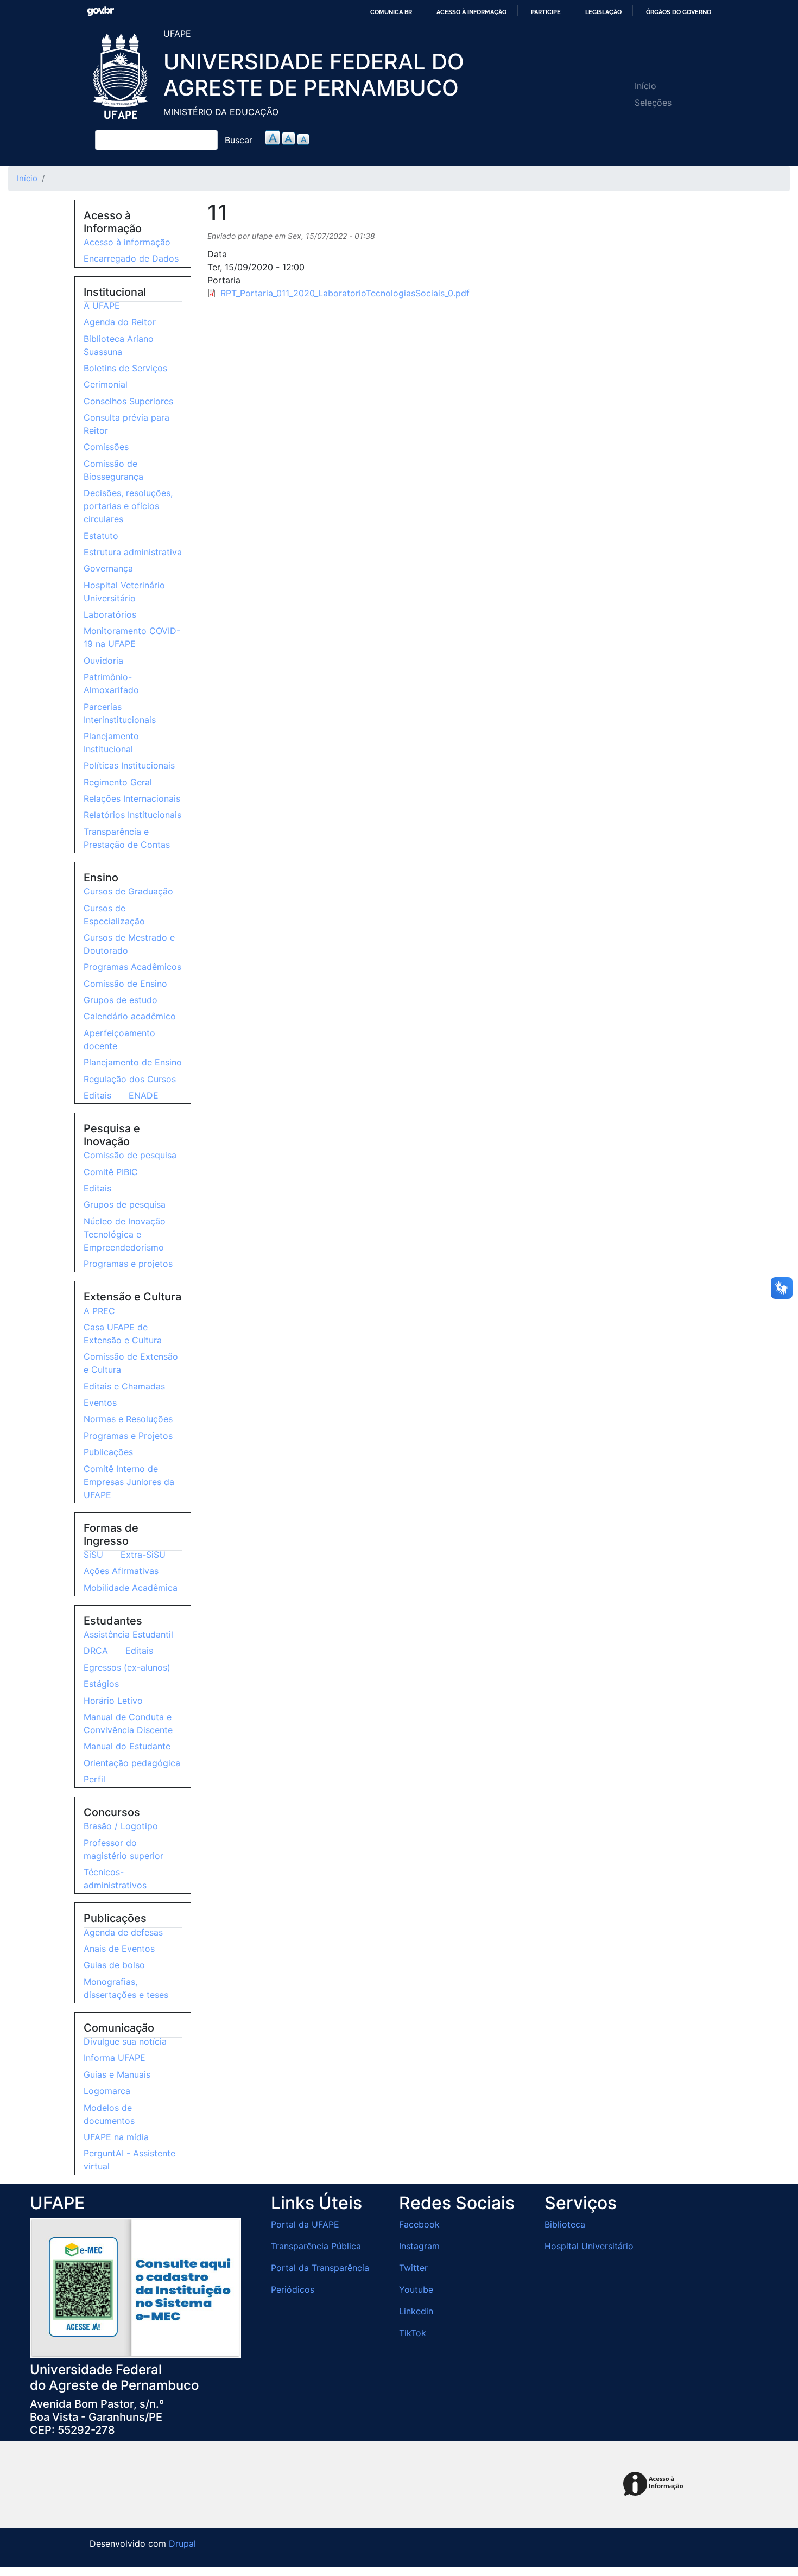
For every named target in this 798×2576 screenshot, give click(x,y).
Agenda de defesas (123, 1932)
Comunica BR (391, 12)
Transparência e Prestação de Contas (127, 838)
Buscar (239, 140)
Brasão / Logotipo (121, 1826)
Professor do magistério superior (123, 1849)
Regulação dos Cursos (130, 1079)
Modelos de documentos (109, 2114)
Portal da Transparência (320, 2268)
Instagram (419, 2246)
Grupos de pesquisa (125, 1204)
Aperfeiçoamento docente (119, 1039)
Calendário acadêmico (130, 1016)
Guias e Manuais (117, 2074)
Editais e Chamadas (124, 1386)
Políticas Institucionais (129, 765)
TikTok (413, 2333)
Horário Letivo (113, 1701)
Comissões (106, 447)
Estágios (101, 1684)
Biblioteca (565, 2224)
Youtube (416, 2289)
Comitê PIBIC (111, 1172)
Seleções (653, 103)
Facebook (419, 2224)
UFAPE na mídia (116, 2137)
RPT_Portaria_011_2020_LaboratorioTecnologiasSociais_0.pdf (345, 293)
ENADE (144, 1095)
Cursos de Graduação (128, 891)
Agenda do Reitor (120, 322)
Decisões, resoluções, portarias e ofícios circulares (128, 506)
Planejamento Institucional (111, 743)
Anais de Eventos (119, 1949)
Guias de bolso (114, 1965)
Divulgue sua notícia (125, 2041)
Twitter (413, 2268)
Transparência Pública (316, 2246)
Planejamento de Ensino (133, 1062)
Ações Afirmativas (121, 1571)
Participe (546, 12)
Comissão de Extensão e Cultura (131, 1363)
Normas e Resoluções (128, 1419)
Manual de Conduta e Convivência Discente (128, 1723)
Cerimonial (106, 384)
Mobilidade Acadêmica (131, 1588)
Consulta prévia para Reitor (126, 424)
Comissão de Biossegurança (113, 470)
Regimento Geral (118, 782)
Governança (108, 568)
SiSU (93, 1555)
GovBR (100, 11)
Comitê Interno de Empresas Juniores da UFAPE (129, 1482)
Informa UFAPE (115, 2058)
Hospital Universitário (589, 2246)
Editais (97, 1095)
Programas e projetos (128, 1264)
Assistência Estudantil (128, 1634)
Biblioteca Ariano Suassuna (119, 345)
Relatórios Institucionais (132, 815)
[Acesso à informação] (655, 2485)
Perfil (94, 1779)
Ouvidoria (103, 661)
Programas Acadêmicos (132, 967)
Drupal (182, 2543)
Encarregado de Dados (131, 258)
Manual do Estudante (127, 1746)
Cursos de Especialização (114, 915)
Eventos (100, 1403)
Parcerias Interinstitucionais (120, 713)
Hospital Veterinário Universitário (124, 592)
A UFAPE (102, 306)
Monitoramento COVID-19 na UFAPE (132, 637)
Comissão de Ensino (125, 984)
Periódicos (293, 2289)
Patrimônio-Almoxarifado (111, 683)
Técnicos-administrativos (115, 1879)
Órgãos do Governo (679, 12)
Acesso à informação (471, 12)
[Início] (122, 77)
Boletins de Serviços (125, 368)
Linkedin (416, 2311)
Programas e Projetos (128, 1436)
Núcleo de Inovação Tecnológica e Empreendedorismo (125, 1234)
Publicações (108, 1452)
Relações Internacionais (132, 798)
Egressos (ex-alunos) (127, 1667)
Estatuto (101, 536)
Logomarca (107, 2091)
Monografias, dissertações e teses (126, 1988)
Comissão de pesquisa (130, 1155)
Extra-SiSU (143, 1555)
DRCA (96, 1651)
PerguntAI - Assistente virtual (129, 2160)
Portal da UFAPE (305, 2224)
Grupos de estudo (121, 1000)
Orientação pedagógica (132, 1763)
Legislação (603, 12)
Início (645, 86)
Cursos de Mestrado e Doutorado (129, 944)
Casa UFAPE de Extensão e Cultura (123, 1334)
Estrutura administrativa (133, 552)
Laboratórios (110, 614)
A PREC (99, 1311)
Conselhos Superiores (128, 401)
